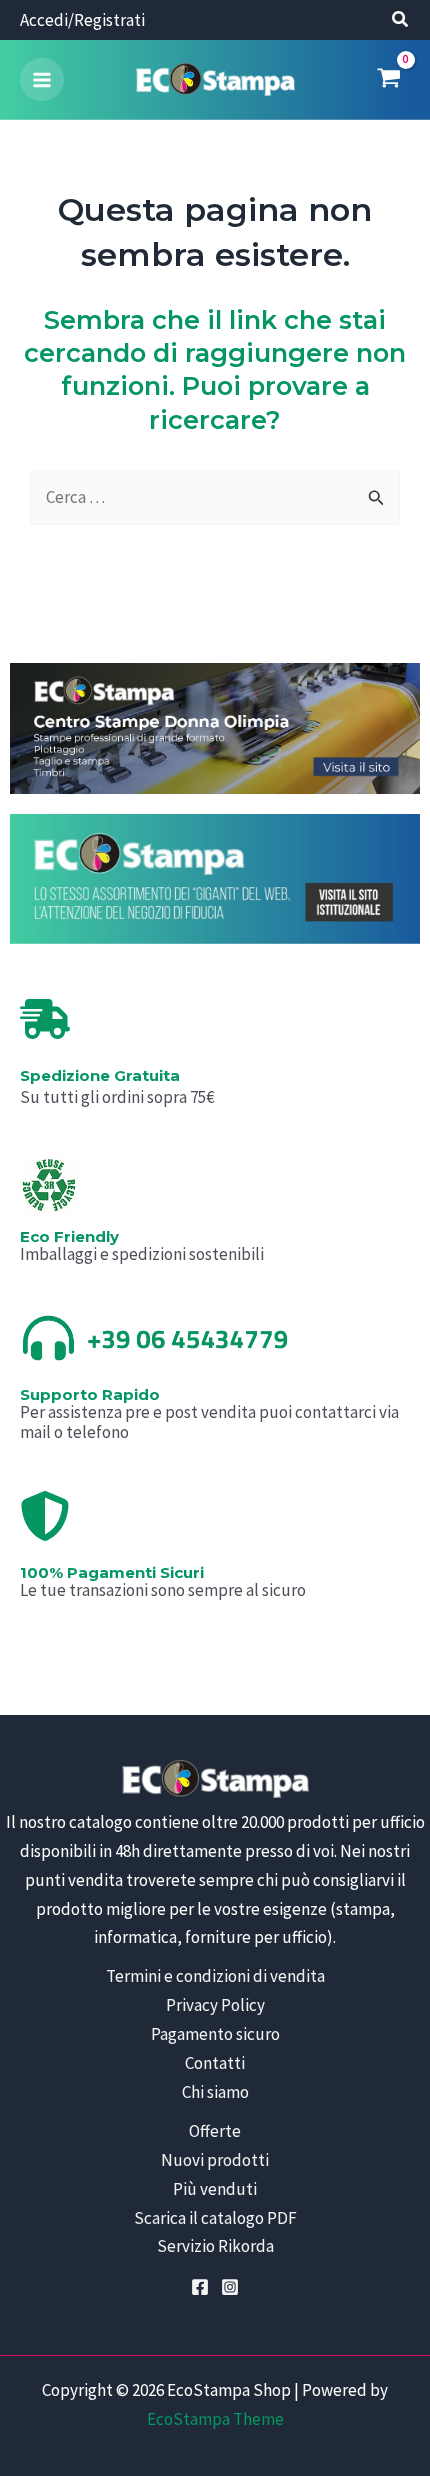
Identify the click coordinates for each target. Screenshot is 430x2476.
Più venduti (215, 2189)
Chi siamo (215, 2092)
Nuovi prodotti (215, 2160)
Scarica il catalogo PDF (215, 2218)
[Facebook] (200, 2287)
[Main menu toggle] (42, 80)
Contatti (215, 2063)
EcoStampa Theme (215, 2419)
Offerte (215, 2131)
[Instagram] (230, 2287)
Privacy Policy (215, 2005)
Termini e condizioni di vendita (215, 1976)
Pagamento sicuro (215, 2034)
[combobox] (215, 497)
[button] (401, 21)
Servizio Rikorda (215, 2246)
